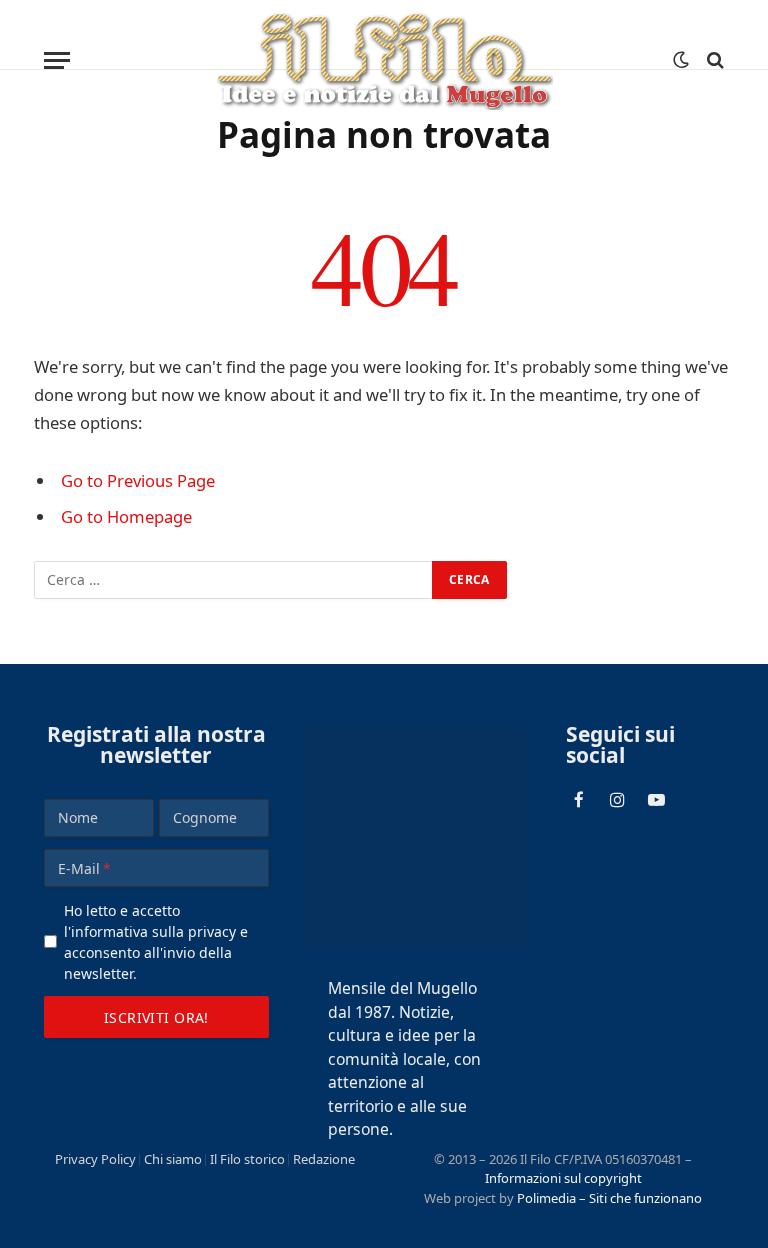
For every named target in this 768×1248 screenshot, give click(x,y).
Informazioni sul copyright (563, 1178)
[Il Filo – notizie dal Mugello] (384, 60)
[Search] (713, 60)
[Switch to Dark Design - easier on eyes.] (681, 60)
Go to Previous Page (138, 480)
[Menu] (57, 60)
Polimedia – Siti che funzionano (609, 1198)
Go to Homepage (126, 516)
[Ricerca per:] (234, 580)
